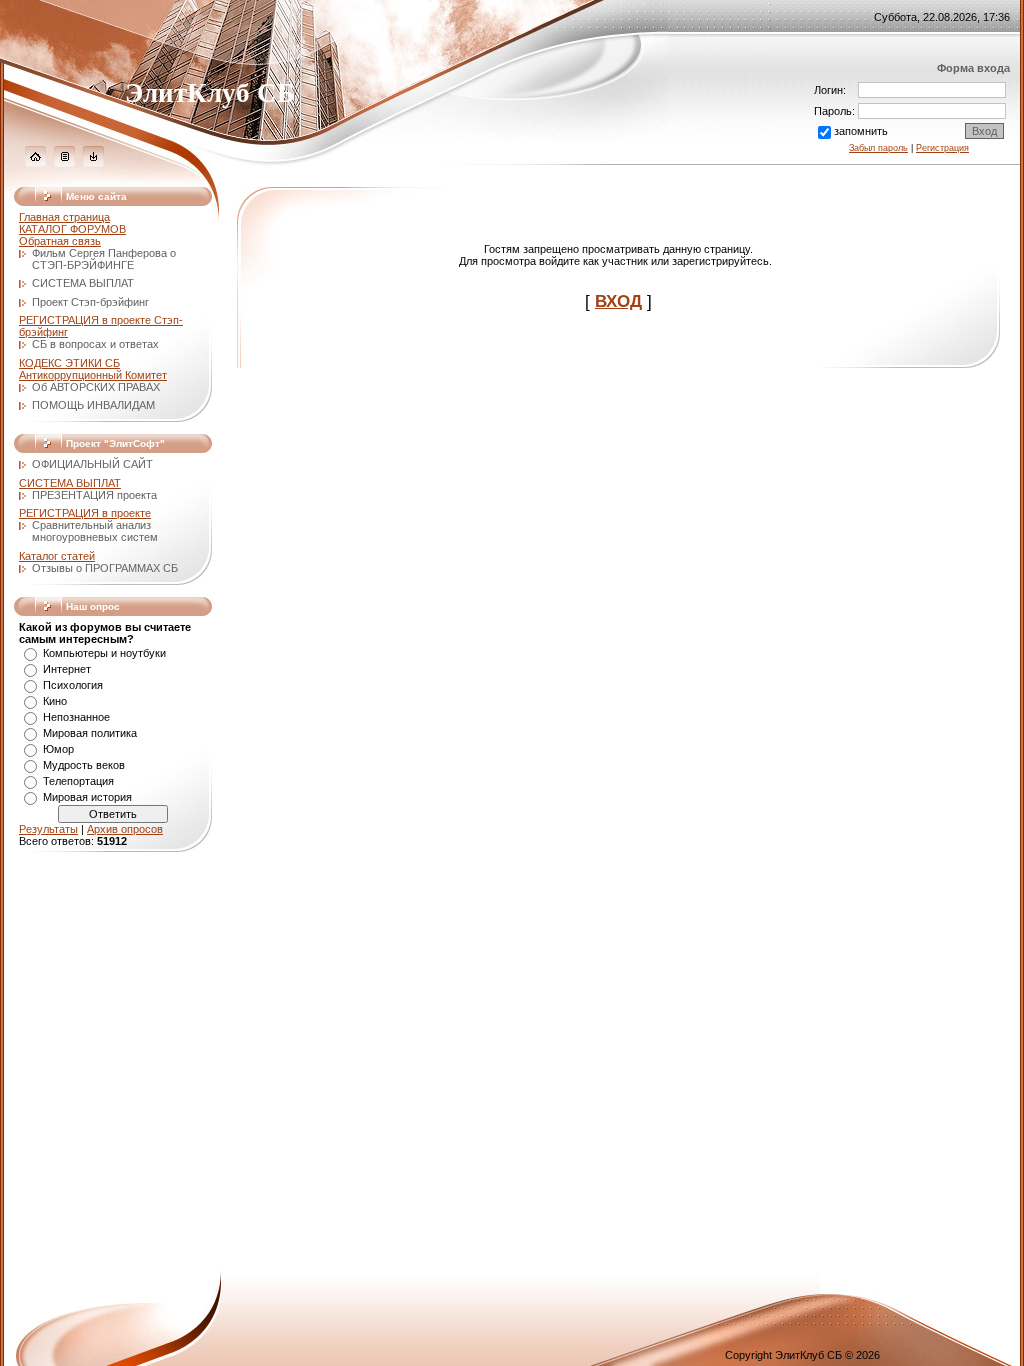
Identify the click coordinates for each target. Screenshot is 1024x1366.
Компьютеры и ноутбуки (104, 653)
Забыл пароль (878, 148)
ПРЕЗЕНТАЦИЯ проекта (94, 495)
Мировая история (87, 797)
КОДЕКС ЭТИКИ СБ (69, 363)
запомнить (861, 131)
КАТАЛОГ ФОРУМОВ (72, 229)
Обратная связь (60, 241)
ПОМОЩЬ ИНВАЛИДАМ (93, 405)
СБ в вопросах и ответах (95, 344)
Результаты (48, 829)
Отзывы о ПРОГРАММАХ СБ (105, 568)
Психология (73, 685)
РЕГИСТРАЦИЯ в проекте (85, 513)
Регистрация (942, 148)
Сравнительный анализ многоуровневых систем (95, 531)
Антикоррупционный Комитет (93, 375)
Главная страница (64, 217)
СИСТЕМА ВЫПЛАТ (83, 283)
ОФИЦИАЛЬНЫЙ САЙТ (92, 464)
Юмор (58, 749)
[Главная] (35, 163)
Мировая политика (90, 733)
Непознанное (76, 717)
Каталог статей (57, 556)
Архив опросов (125, 829)
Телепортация (78, 781)
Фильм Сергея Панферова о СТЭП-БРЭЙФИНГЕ (104, 259)
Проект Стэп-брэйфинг (90, 302)
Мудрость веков (84, 765)
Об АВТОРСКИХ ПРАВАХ (96, 387)
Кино (55, 701)
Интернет (67, 669)
